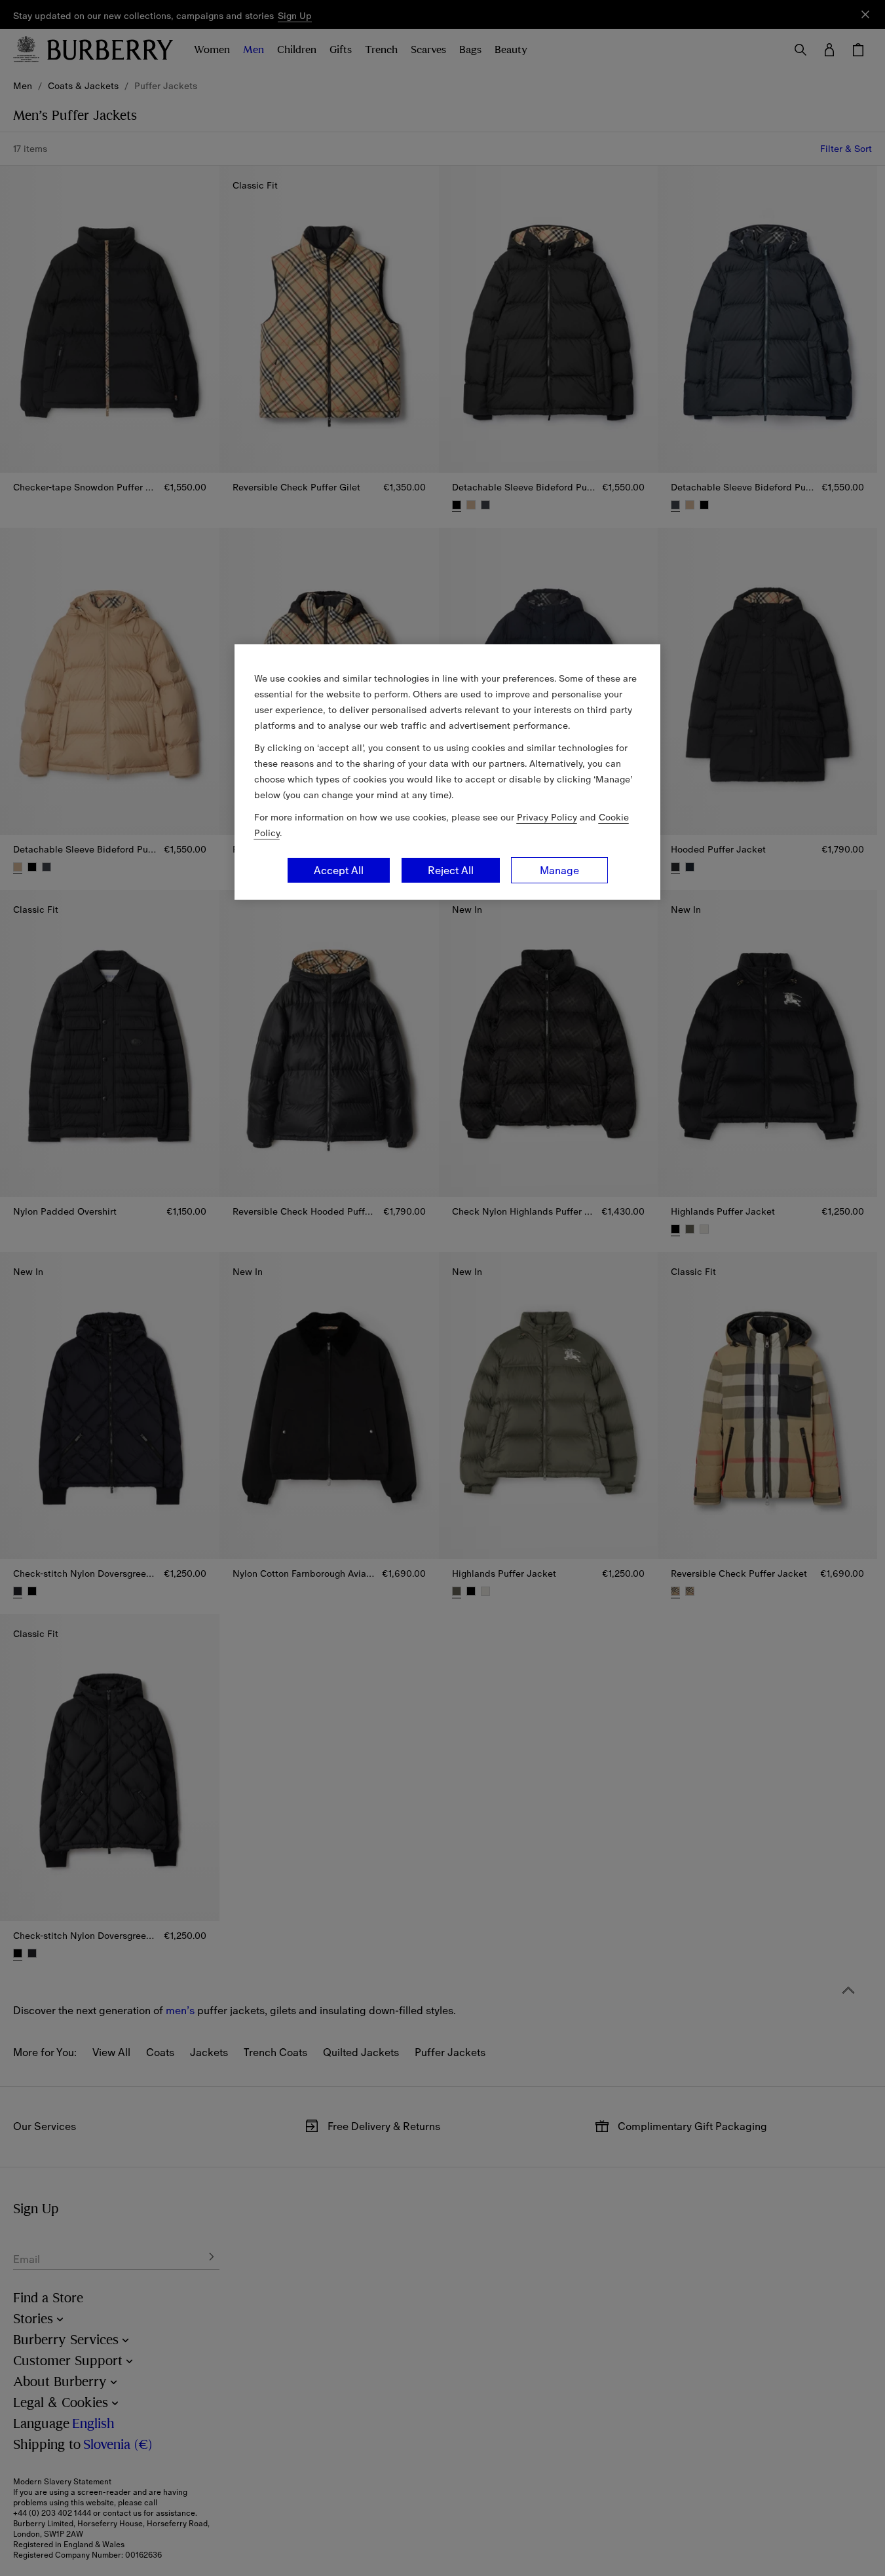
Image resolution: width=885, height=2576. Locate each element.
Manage (559, 870)
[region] (447, 772)
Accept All (339, 870)
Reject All (451, 870)
